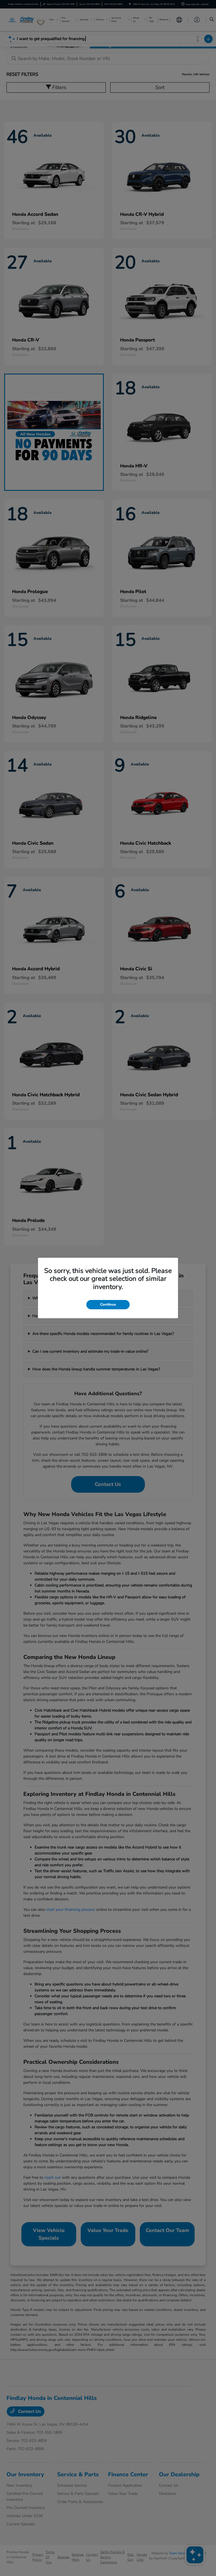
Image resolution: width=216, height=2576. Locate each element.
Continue (108, 1304)
